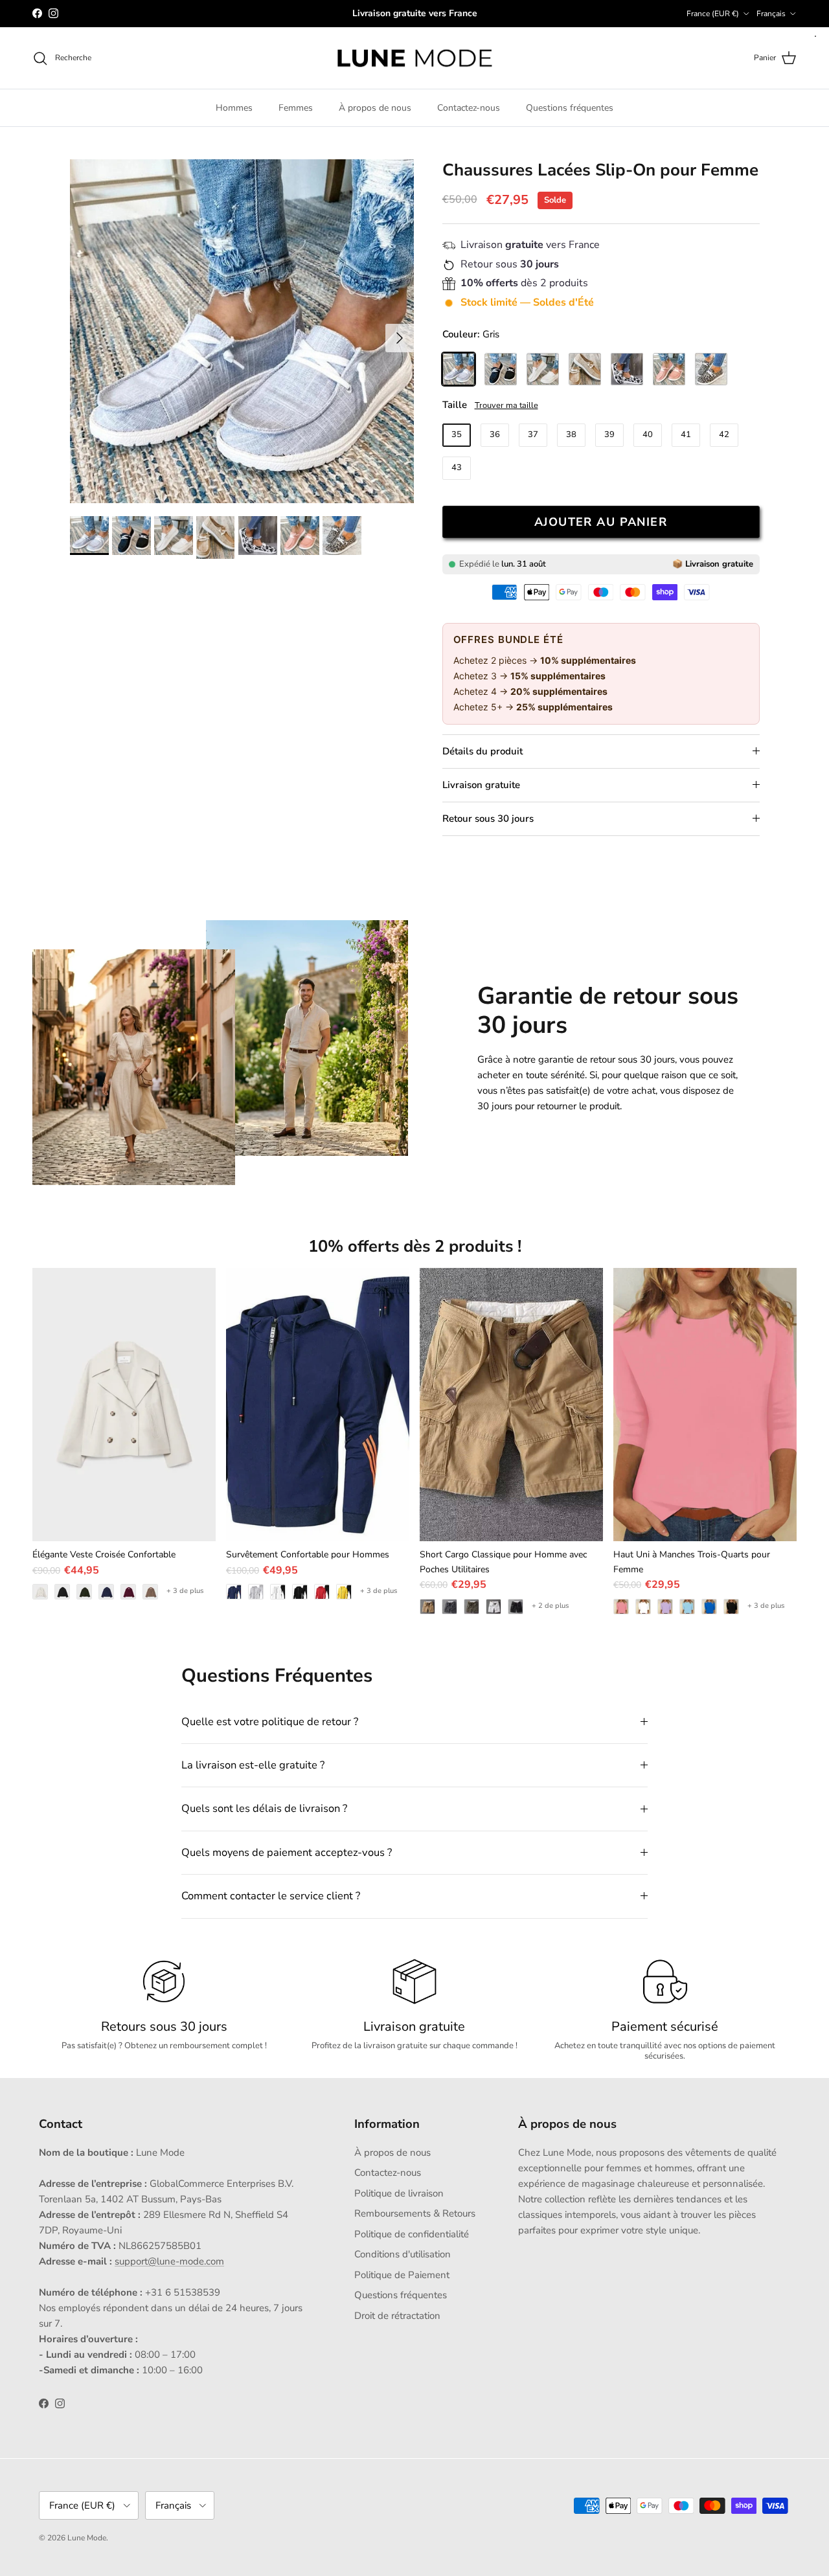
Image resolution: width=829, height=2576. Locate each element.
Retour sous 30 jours (488, 819)
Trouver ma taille (506, 405)
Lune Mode (87, 2538)
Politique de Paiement (402, 2275)
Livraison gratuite (481, 785)
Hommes (234, 108)
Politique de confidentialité (412, 2234)
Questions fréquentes (570, 108)
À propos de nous (375, 108)
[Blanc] (543, 369)
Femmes (296, 108)
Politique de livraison (399, 2193)
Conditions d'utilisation (403, 2254)
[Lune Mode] (414, 58)
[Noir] (501, 369)
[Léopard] (711, 369)
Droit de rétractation (397, 2316)
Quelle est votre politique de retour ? (270, 1722)
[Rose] (669, 369)
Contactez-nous (469, 108)
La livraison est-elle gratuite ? (253, 1765)
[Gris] (459, 369)
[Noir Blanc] (627, 369)
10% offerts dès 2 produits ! (415, 1246)
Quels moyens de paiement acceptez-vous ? (287, 1852)
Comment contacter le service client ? (271, 1896)
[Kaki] (585, 369)
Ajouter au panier (601, 522)
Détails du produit (483, 751)
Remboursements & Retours (415, 2213)
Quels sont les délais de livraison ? (264, 1808)
